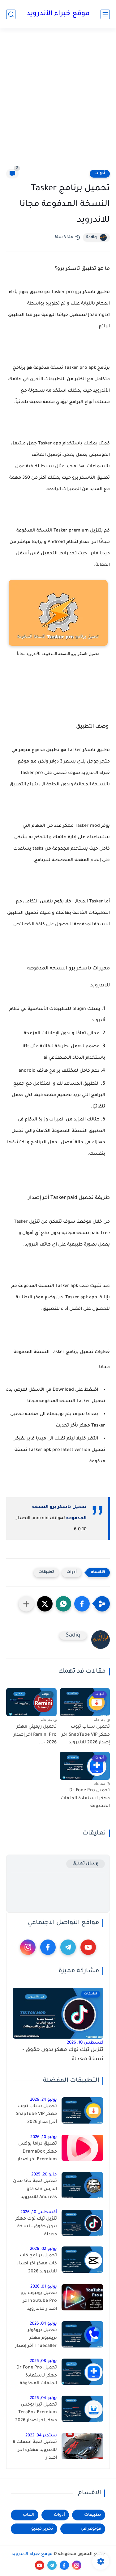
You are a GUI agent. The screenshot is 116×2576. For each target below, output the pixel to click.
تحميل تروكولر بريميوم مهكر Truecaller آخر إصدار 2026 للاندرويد (36, 2339)
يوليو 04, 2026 (43, 2324)
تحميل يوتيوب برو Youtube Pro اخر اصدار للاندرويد (39, 2301)
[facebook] (48, 1947)
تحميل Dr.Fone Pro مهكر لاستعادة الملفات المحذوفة (85, 1799)
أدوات (100, 174)
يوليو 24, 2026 (43, 2100)
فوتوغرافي (91, 2529)
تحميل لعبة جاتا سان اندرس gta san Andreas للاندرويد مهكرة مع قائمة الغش (35, 2190)
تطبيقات (46, 1572)
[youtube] (88, 1947)
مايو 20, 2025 (44, 2175)
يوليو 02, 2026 (43, 2249)
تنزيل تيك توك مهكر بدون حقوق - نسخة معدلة (63, 2055)
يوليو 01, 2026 (44, 2287)
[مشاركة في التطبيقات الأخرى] (26, 1604)
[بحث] (11, 14)
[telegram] (68, 1947)
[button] (82, 1604)
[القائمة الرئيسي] (105, 14)
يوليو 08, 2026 (43, 2361)
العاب (29, 2515)
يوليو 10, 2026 (44, 2137)
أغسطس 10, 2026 (85, 2043)
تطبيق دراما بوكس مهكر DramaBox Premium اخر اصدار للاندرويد (37, 2153)
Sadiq (91, 237)
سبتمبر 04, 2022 (41, 2436)
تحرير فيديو (42, 2529)
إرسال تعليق (86, 1864)
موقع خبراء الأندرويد (58, 14)
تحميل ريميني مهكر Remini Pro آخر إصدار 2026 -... (35, 1735)
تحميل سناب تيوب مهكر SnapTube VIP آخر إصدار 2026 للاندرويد (86, 1735)
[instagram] (28, 1947)
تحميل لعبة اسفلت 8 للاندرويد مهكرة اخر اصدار (35, 2450)
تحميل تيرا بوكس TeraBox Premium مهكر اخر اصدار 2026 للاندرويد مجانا (36, 2414)
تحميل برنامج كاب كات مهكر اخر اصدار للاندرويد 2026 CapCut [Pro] (37, 2265)
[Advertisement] (58, 99)
